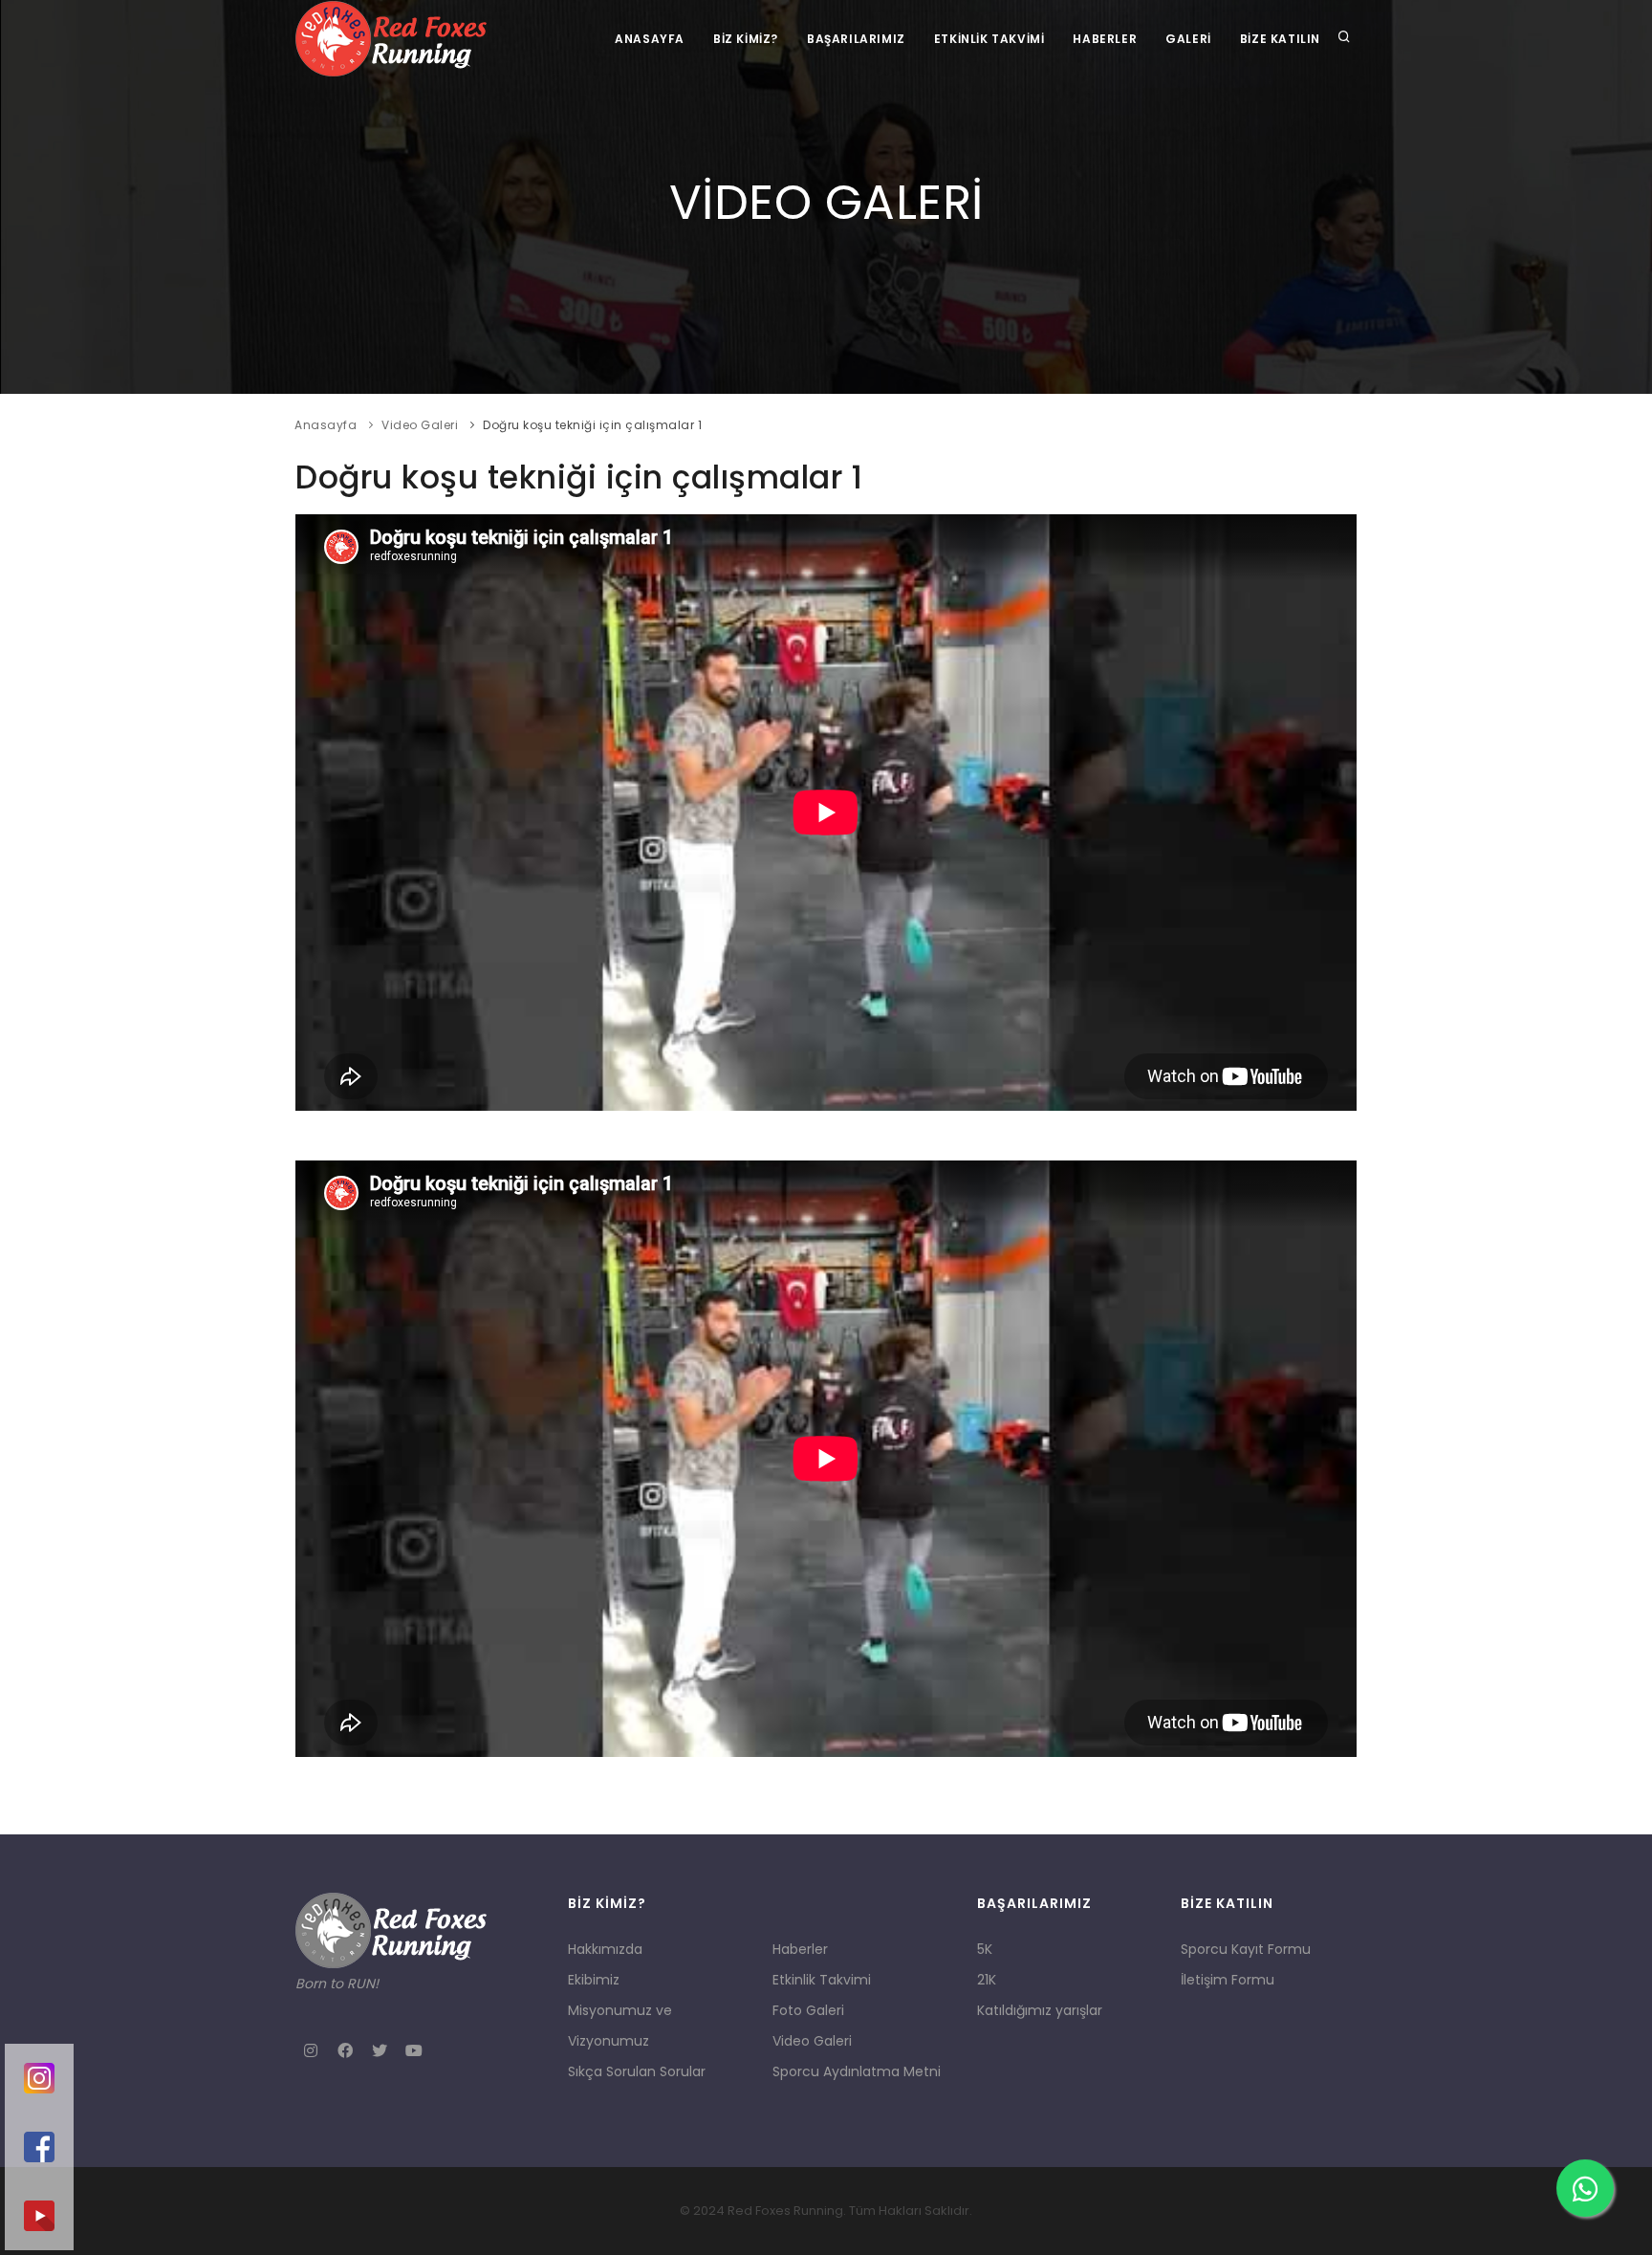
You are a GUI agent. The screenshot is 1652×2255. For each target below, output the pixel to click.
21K (987, 1980)
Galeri (1188, 39)
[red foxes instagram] (39, 2078)
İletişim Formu (1228, 1980)
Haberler (1105, 39)
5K (985, 1949)
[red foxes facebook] (39, 2147)
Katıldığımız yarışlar (1040, 2010)
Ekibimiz (594, 1980)
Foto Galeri (808, 2010)
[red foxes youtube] (39, 2216)
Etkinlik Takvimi (989, 39)
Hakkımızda (605, 1949)
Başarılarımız (856, 39)
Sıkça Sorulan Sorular (637, 2071)
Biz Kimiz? (746, 39)
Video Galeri (420, 425)
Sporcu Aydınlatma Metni (857, 2071)
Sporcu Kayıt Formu (1246, 1949)
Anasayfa (650, 39)
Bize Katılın (1280, 39)
